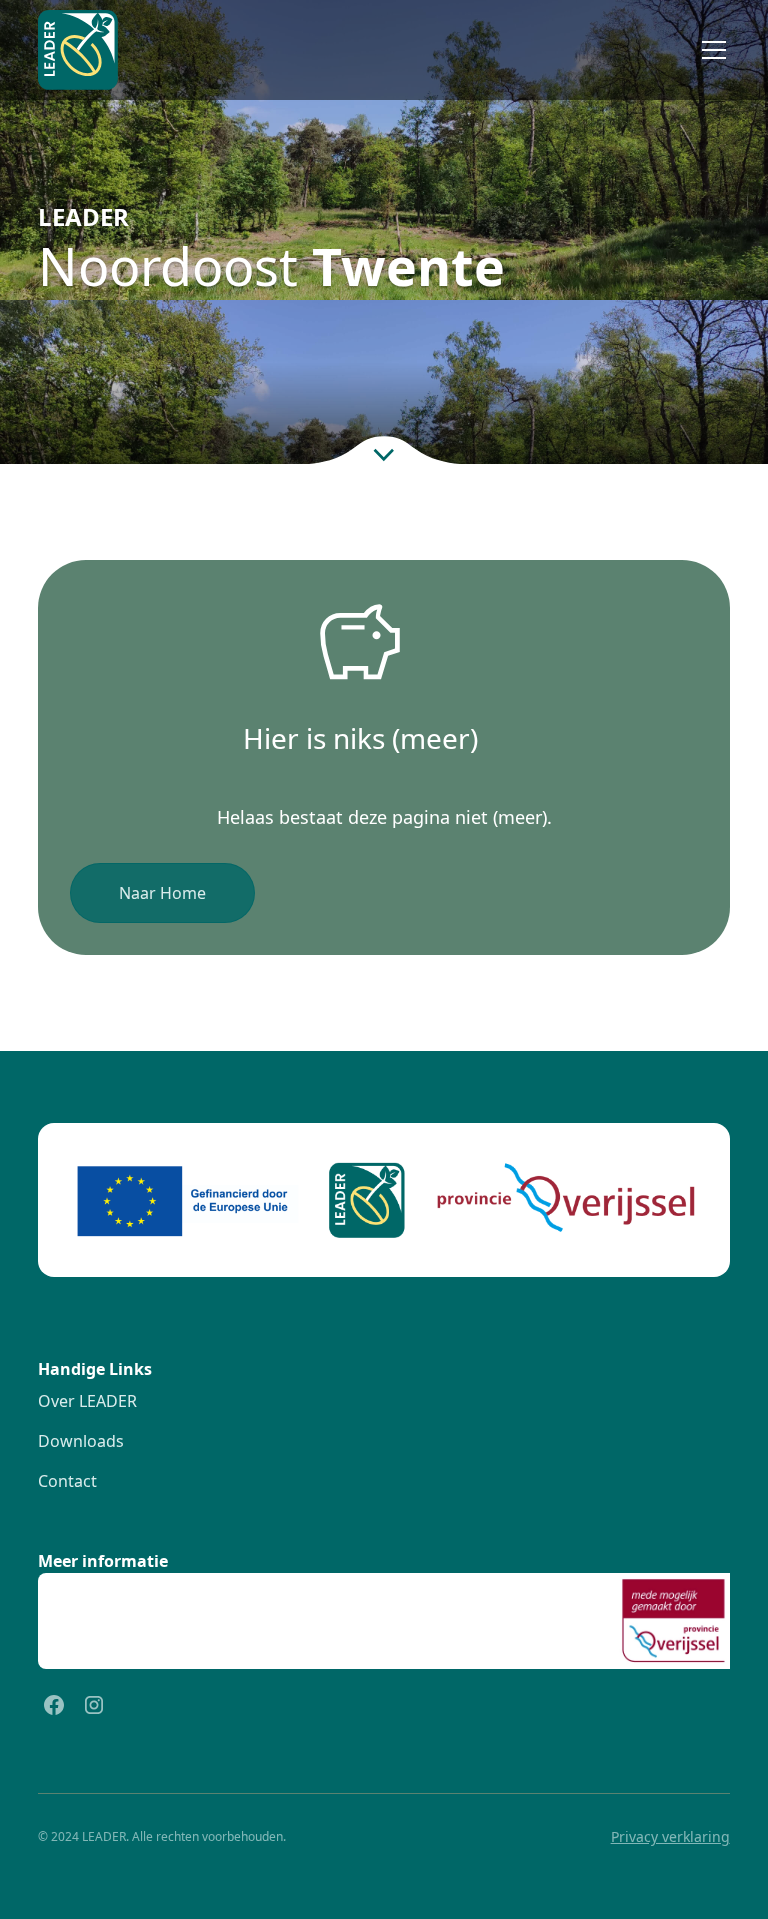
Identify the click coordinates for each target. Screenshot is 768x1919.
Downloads (81, 1441)
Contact (67, 1481)
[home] (78, 50)
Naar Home (162, 893)
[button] (710, 50)
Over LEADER (87, 1401)
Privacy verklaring (670, 1836)
